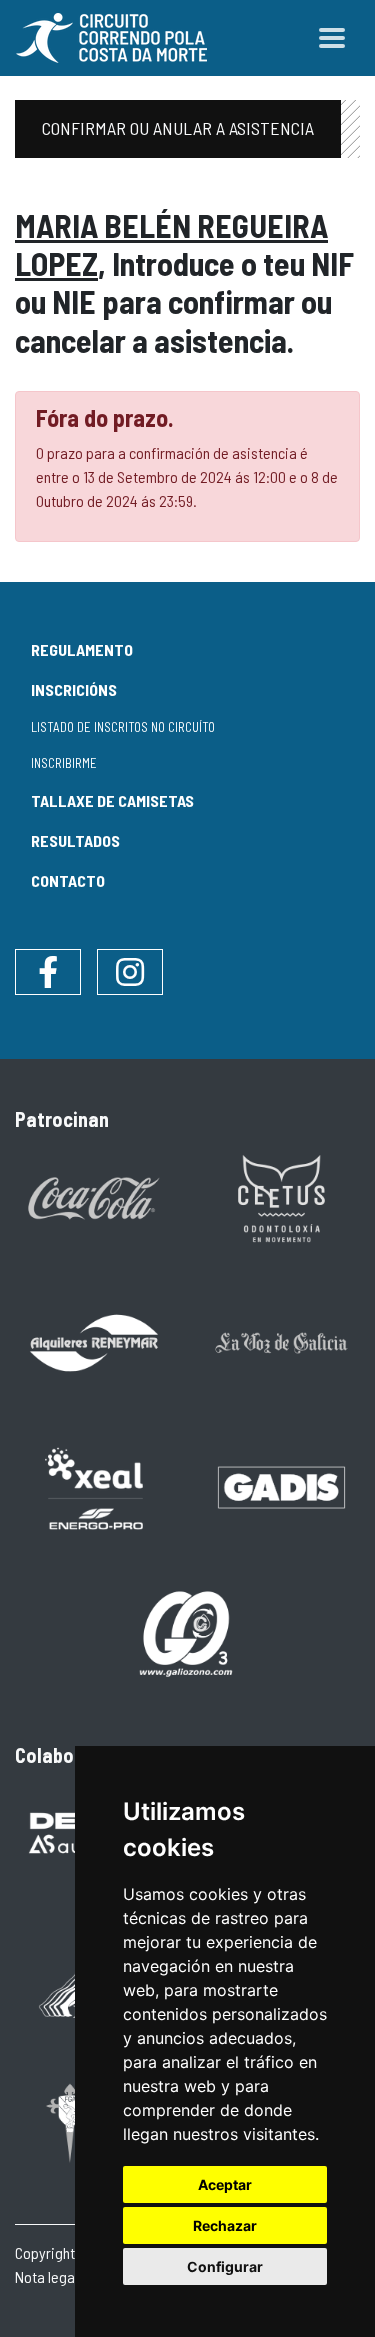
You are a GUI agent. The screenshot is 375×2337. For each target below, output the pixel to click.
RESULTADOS (75, 840)
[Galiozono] (188, 1631)
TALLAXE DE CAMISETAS (112, 800)
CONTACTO (68, 880)
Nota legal (46, 2276)
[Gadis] (282, 1485)
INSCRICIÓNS (74, 689)
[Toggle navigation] (332, 38)
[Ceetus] (282, 1196)
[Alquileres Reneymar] (94, 1341)
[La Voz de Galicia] (282, 1341)
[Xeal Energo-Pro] (94, 1486)
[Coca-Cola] (94, 1196)
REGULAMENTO (82, 649)
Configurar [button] (225, 2266)
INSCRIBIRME (64, 763)
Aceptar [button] (225, 2184)
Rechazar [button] (225, 2225)
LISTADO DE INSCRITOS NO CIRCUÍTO (123, 727)
